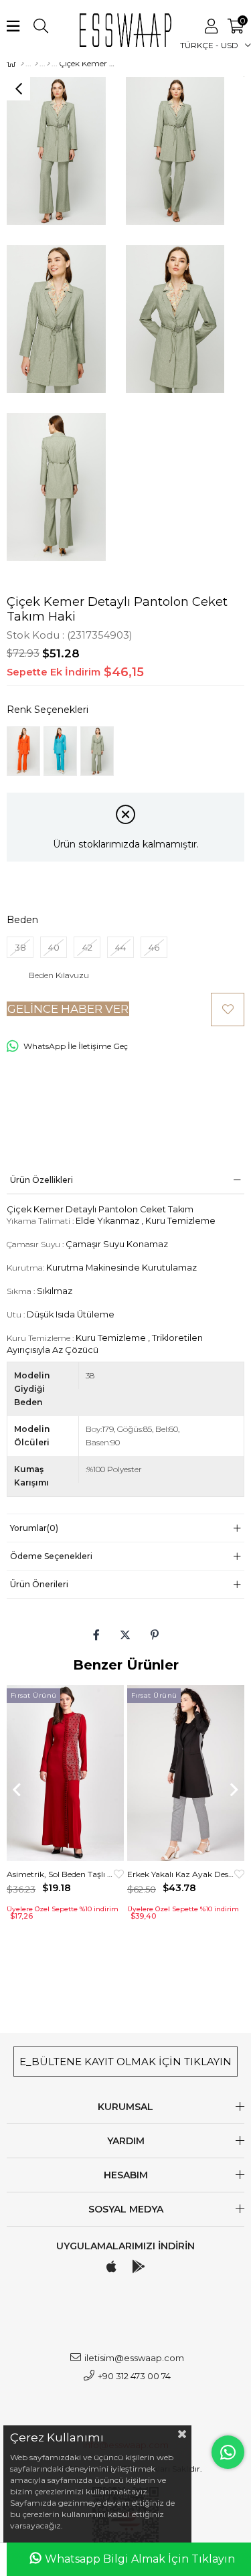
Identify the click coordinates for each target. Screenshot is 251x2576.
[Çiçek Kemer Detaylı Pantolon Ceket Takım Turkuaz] (60, 751)
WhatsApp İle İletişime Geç (76, 1046)
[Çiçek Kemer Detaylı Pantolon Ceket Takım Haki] (97, 751)
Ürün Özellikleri (41, 1180)
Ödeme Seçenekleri (51, 1556)
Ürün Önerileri (39, 1584)
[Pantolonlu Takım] (49, 64)
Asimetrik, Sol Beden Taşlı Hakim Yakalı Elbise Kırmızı (60, 1874)
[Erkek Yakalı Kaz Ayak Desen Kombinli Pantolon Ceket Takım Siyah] (186, 1773)
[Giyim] (36, 64)
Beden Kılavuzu (59, 975)
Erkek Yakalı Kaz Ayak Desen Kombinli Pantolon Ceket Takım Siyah (181, 1874)
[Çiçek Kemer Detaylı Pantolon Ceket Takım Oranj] (23, 751)
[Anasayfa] (22, 64)
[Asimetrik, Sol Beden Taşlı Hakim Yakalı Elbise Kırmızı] (65, 1773)
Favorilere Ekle (119, 1874)
